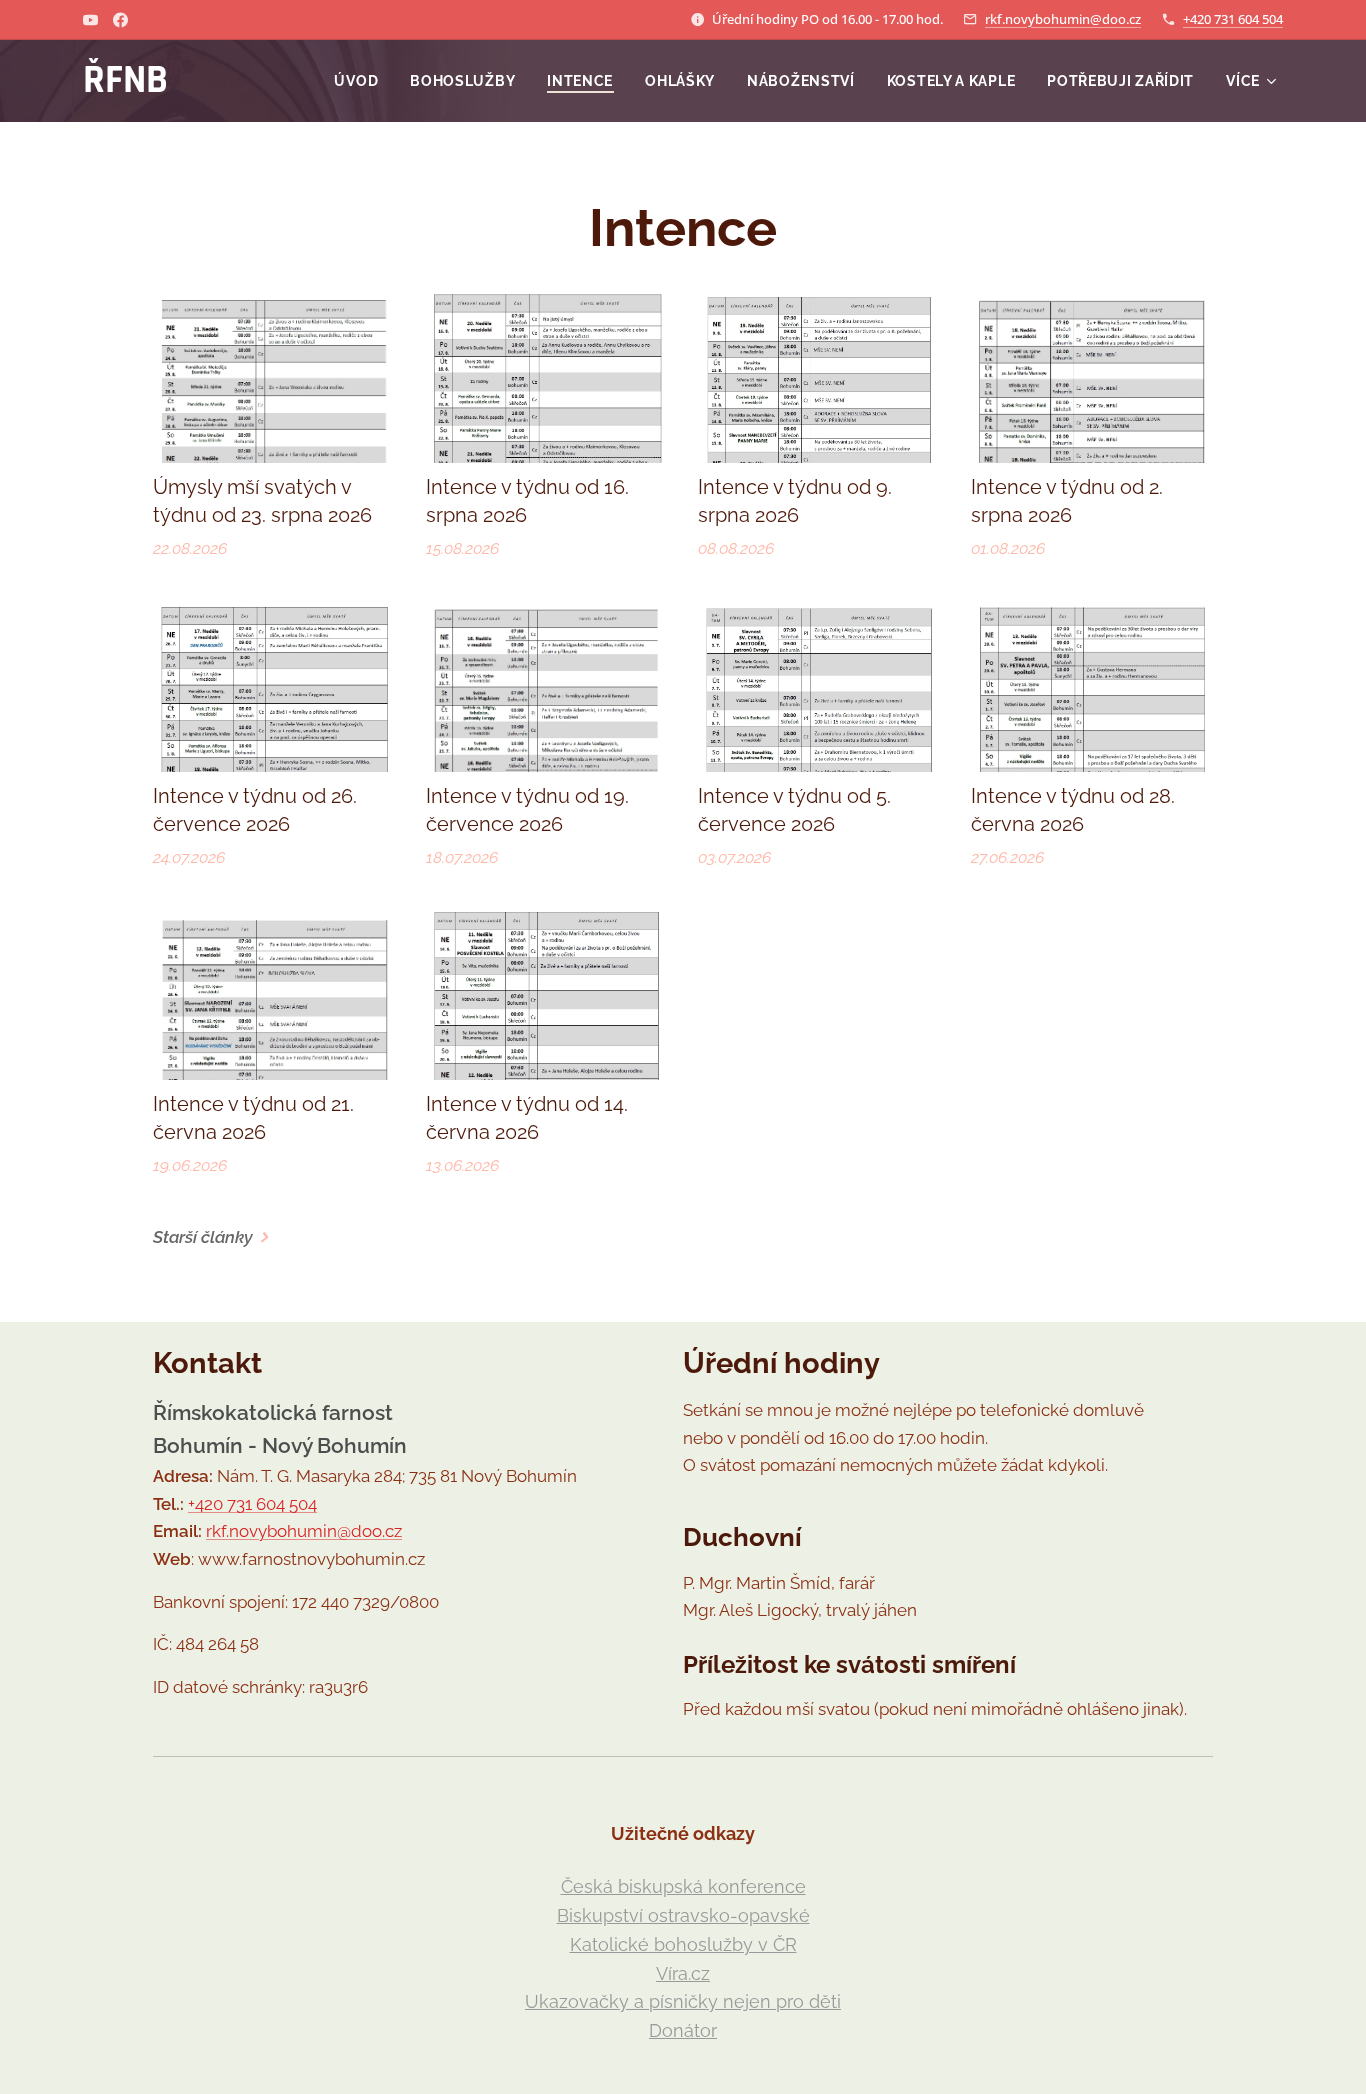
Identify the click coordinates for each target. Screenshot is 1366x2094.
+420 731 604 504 (1233, 19)
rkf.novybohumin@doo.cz (1063, 19)
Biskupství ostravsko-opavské (683, 1915)
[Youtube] (90, 20)
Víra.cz (683, 1973)
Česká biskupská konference (683, 1886)
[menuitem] (361, 81)
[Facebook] (120, 20)
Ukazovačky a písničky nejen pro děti (683, 2001)
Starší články (203, 1237)
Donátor (683, 2030)
